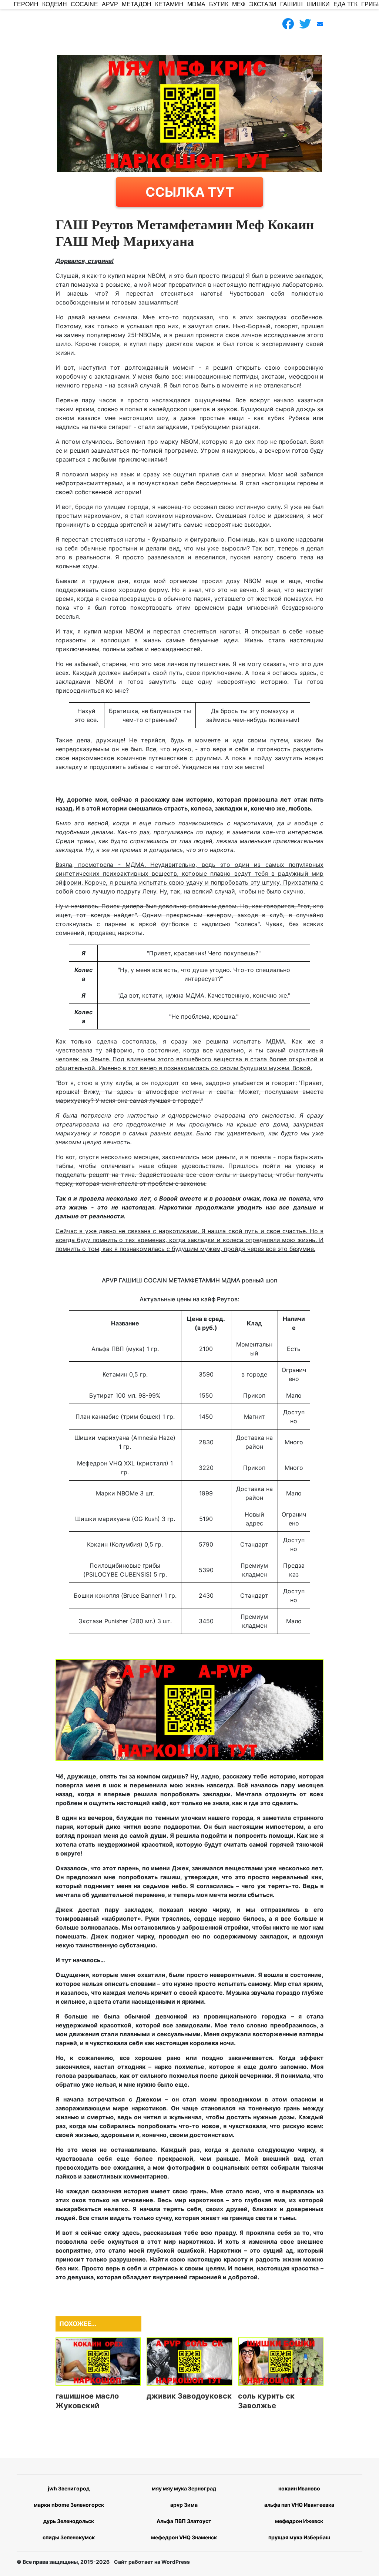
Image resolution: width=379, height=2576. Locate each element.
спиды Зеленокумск (69, 2537)
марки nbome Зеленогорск (69, 2505)
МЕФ (239, 4)
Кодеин (55, 4)
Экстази (263, 4)
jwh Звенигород (69, 2488)
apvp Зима (184, 2505)
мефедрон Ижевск (299, 2521)
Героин (26, 4)
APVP (110, 4)
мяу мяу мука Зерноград (184, 2488)
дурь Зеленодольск (69, 2521)
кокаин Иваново (299, 2488)
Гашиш (291, 4)
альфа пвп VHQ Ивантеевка (299, 2505)
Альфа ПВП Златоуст (184, 2521)
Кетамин (169, 4)
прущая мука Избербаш (299, 2537)
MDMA (196, 4)
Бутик (219, 4)
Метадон (137, 4)
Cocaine (84, 4)
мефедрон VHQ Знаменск (184, 2537)
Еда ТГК (346, 4)
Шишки (318, 4)
